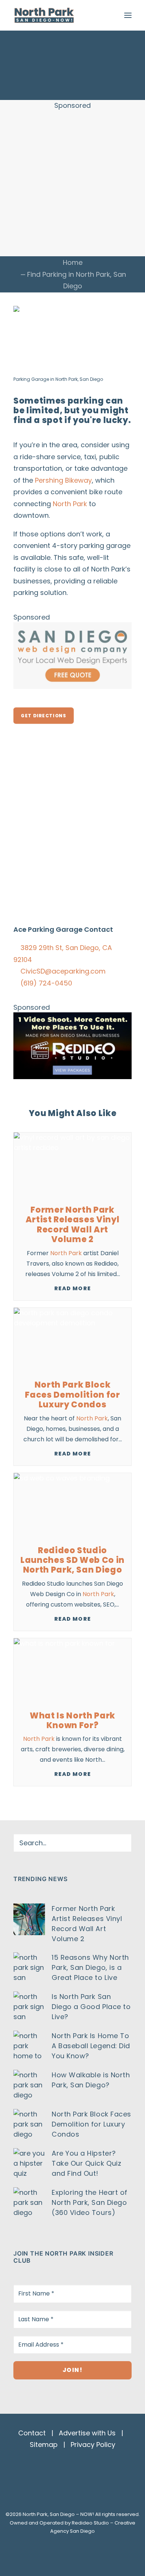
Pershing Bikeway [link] (63, 480)
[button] (128, 15)
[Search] (72, 1843)
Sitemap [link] (44, 2445)
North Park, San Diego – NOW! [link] (58, 2514)
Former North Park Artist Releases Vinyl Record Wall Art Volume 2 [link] (73, 1225)
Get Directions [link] (43, 716)
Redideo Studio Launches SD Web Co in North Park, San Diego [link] (72, 1560)
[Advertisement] (72, 183)
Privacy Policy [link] (93, 2445)
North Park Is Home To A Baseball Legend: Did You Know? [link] (91, 2046)
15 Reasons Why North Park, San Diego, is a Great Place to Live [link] (90, 1967)
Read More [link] (72, 1288)
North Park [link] (93, 274)
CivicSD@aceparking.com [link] (63, 971)
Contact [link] (32, 2433)
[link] (44, 15)
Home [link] (73, 262)
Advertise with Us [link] (87, 2433)
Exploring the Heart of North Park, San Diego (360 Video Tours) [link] (90, 2202)
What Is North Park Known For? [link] (72, 1721)
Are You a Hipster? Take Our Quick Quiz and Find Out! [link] (86, 2163)
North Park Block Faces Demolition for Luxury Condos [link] (72, 1395)
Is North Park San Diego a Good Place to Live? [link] (91, 2007)
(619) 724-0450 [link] (46, 983)
